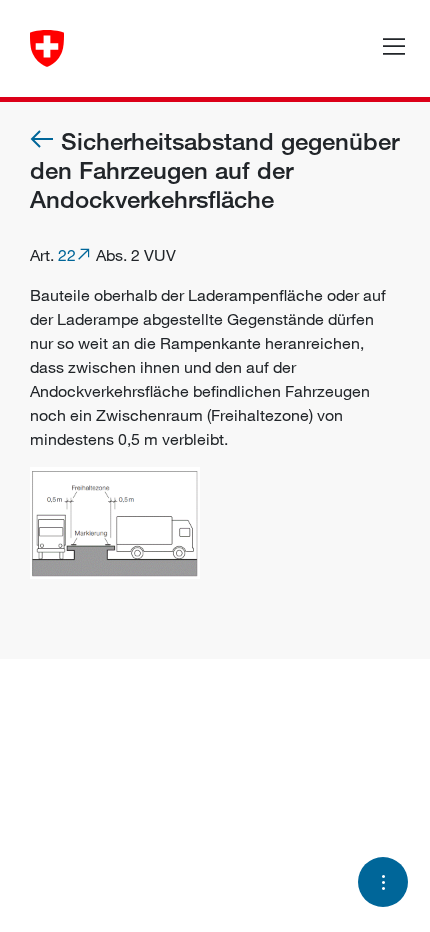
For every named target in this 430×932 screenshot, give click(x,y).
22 (67, 255)
